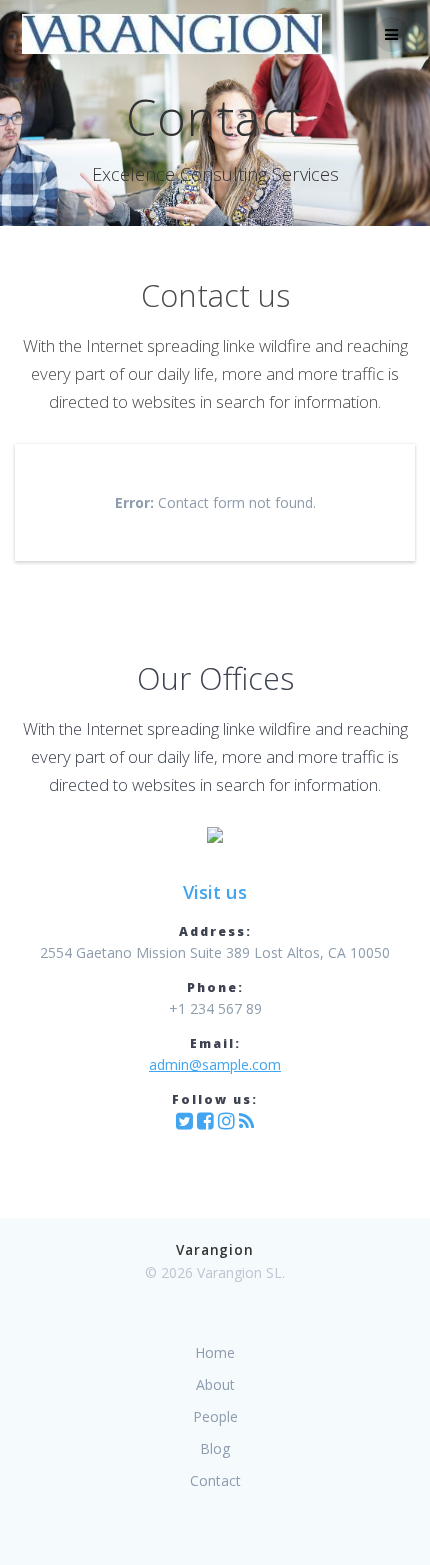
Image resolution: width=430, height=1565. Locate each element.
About (215, 1384)
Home (215, 1352)
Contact (215, 1480)
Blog (215, 1448)
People (215, 1416)
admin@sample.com (215, 1064)
